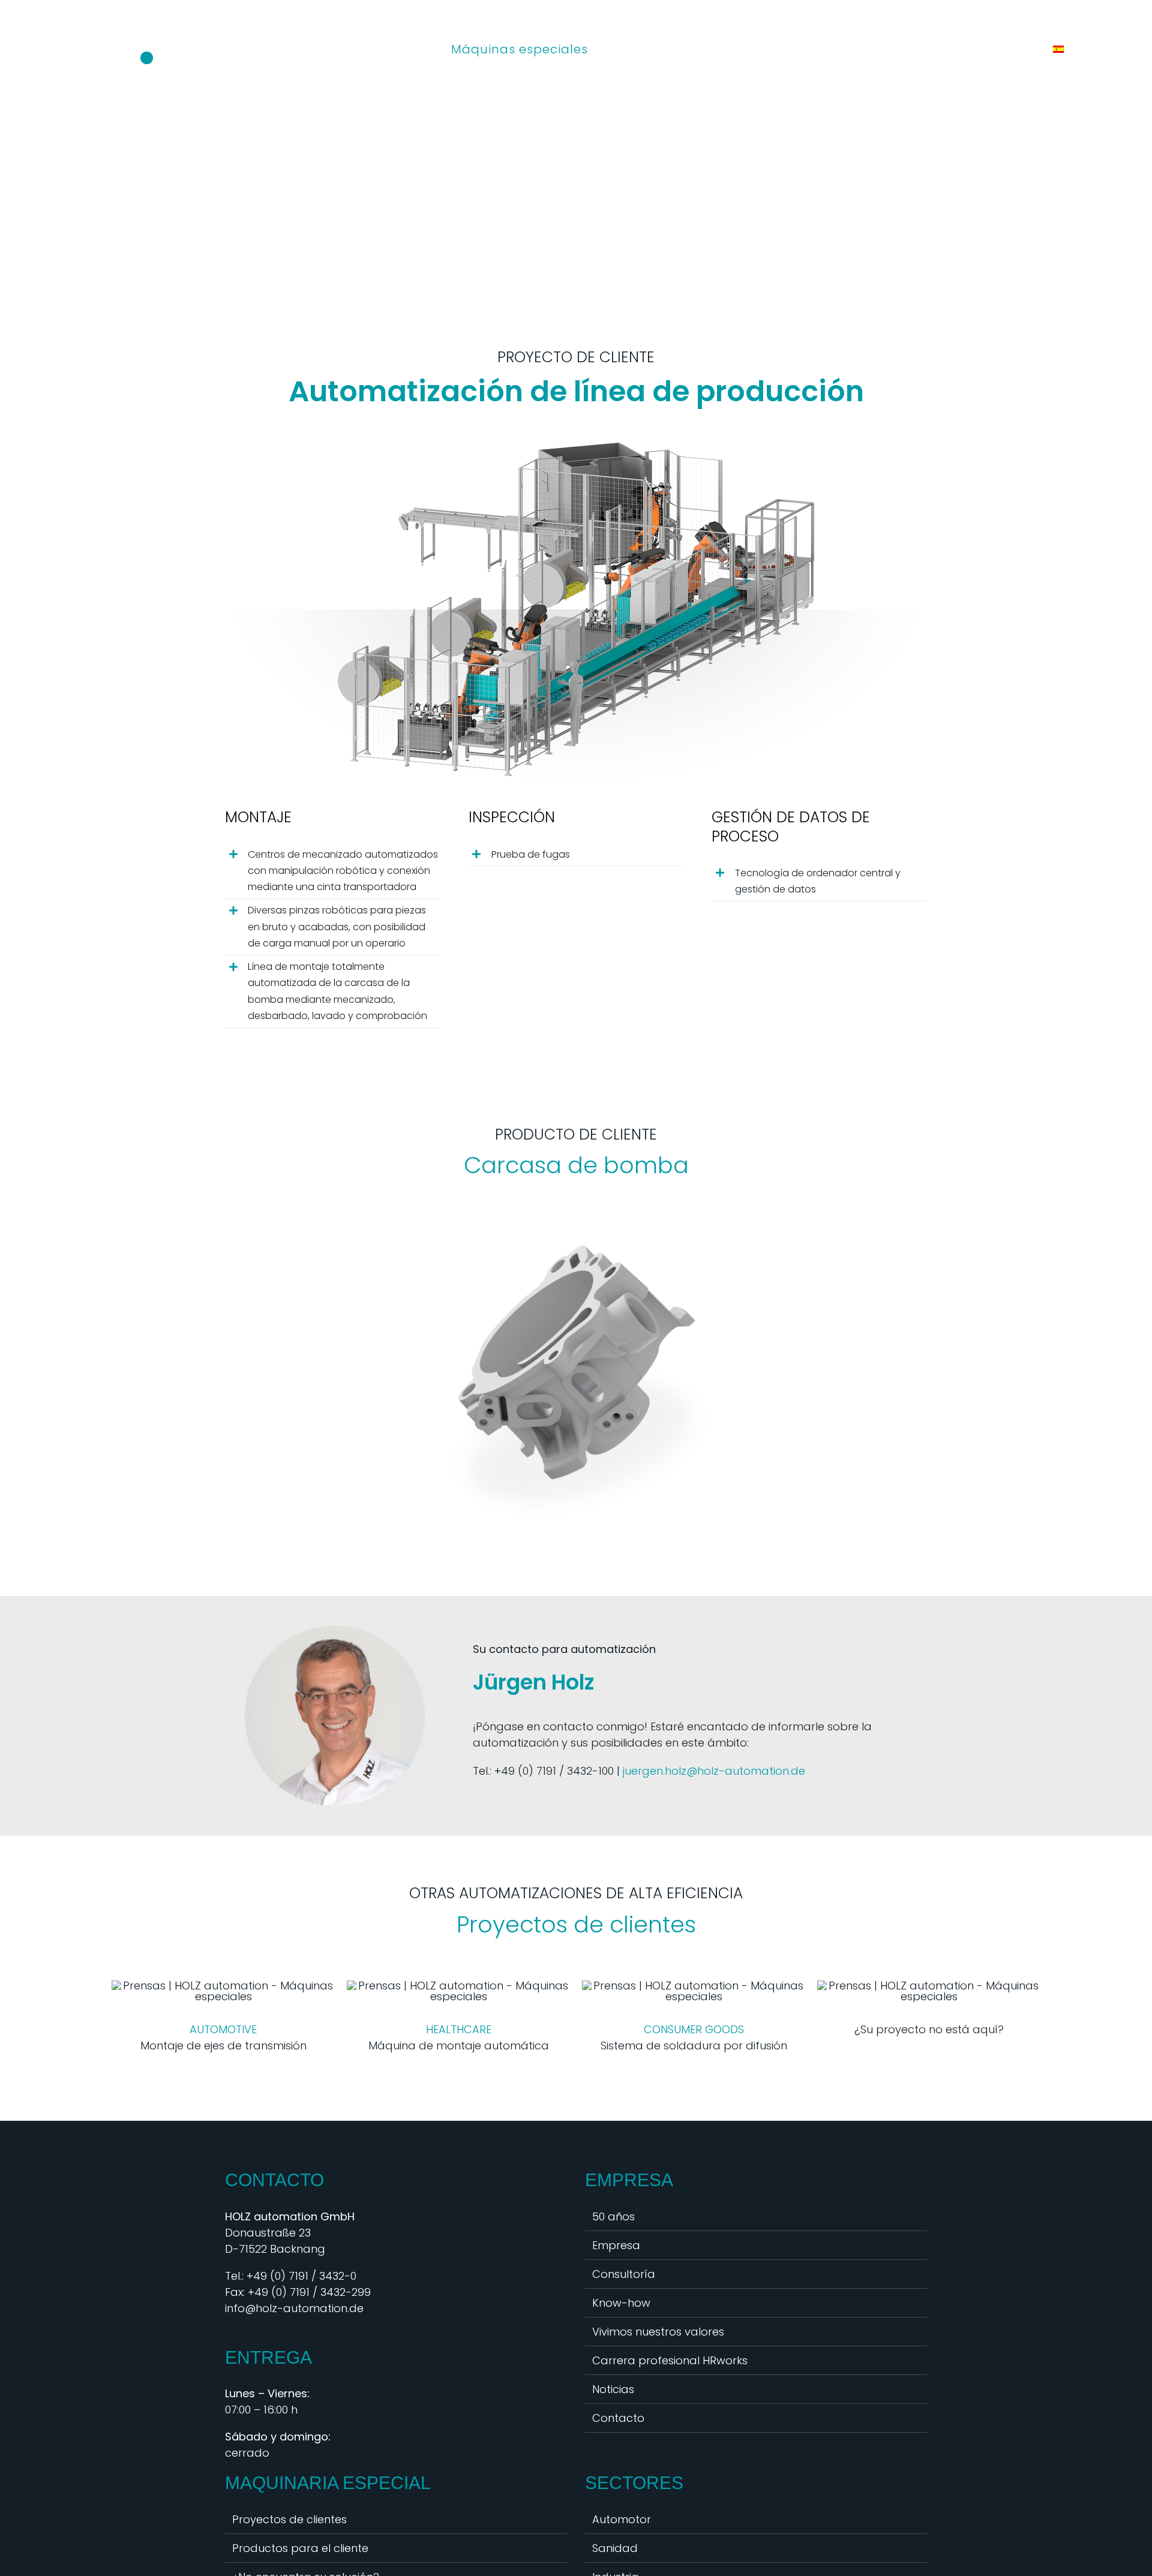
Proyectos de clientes (289, 2519)
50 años (613, 2216)
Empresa (616, 2245)
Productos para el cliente (300, 2548)
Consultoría (624, 2274)
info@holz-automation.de (294, 2308)
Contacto (618, 2418)
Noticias (613, 2389)
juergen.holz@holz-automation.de (714, 1771)
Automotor (622, 2519)
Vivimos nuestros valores (658, 2332)
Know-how (621, 2303)
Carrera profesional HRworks (670, 2360)
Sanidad (615, 2548)
